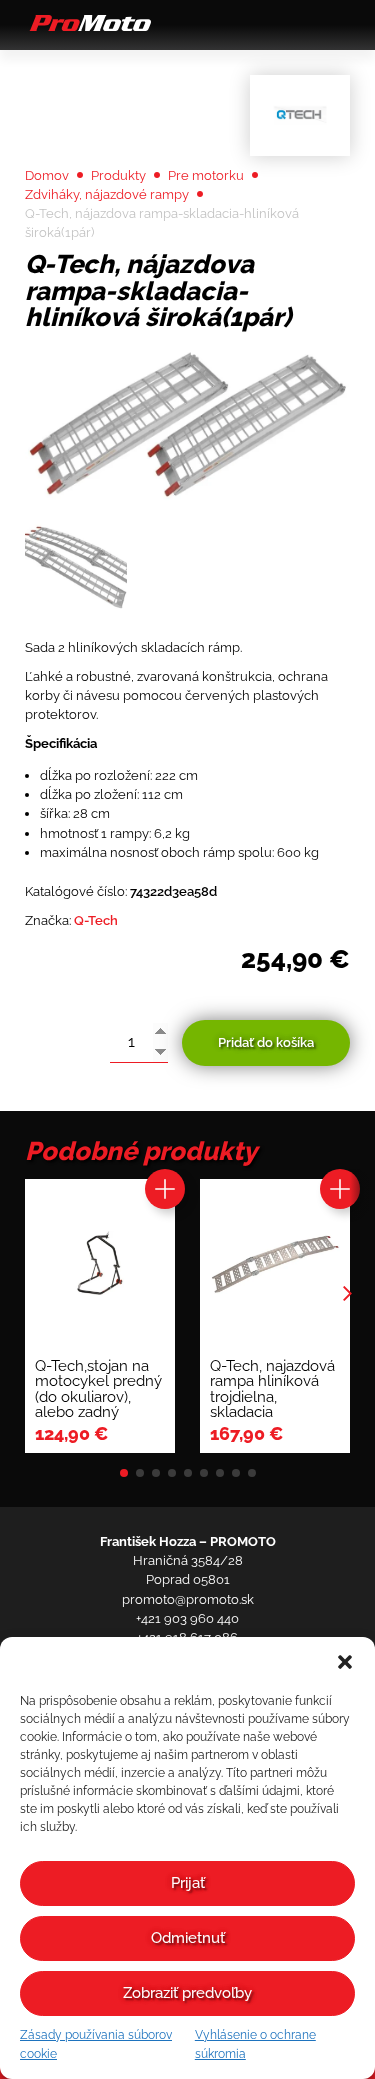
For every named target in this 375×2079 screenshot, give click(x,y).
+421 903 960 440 (187, 1618)
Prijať (188, 1883)
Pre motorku (206, 175)
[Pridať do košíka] (165, 1189)
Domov (47, 175)
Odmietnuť (188, 1938)
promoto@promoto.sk (188, 1599)
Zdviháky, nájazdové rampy (107, 194)
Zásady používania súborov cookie (96, 2044)
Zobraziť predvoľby (187, 1993)
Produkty (118, 175)
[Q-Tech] (300, 115)
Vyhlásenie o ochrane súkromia (255, 2044)
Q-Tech (96, 920)
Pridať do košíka (266, 1042)
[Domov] (88, 30)
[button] (345, 1662)
